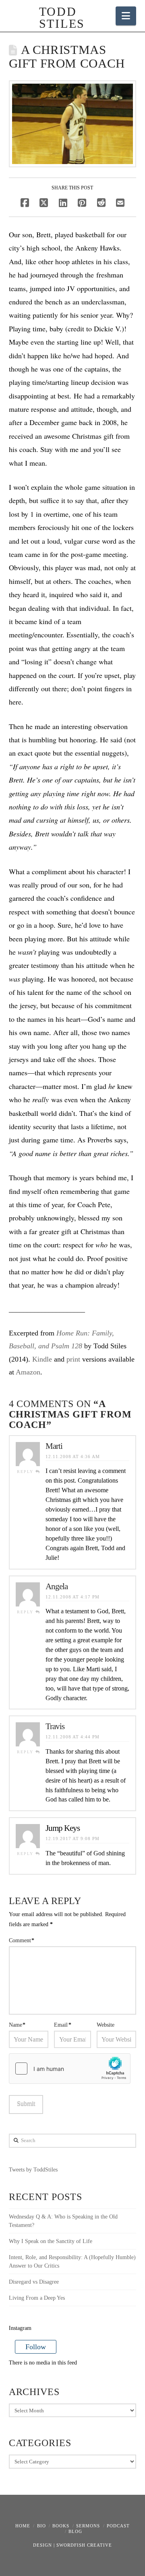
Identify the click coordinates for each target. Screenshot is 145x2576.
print (73, 1359)
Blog (75, 2531)
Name (17, 2025)
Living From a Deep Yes (37, 2298)
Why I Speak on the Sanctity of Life (51, 2241)
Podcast (118, 2526)
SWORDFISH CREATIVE (84, 2545)
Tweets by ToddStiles (33, 2170)
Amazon (28, 1372)
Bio (41, 2526)
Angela (57, 1586)
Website (106, 2025)
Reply (26, 1472)
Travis (55, 1726)
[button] (126, 16)
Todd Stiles (56, 18)
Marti (54, 1446)
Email (63, 2025)
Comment (22, 1940)
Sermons (88, 2526)
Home (23, 2526)
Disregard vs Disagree (34, 2282)
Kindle (42, 1359)
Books (61, 2526)
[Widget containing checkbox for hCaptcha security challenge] (70, 2069)
